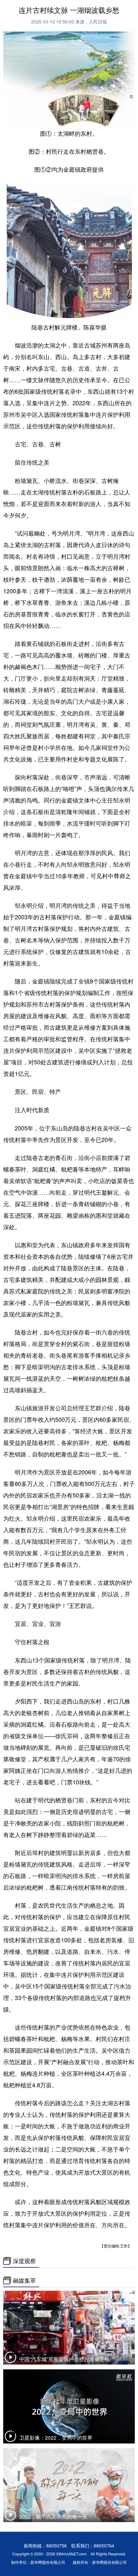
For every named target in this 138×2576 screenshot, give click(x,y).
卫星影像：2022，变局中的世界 (56, 2438)
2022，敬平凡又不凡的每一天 (53, 2516)
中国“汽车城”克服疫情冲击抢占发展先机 (65, 2359)
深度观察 (24, 2261)
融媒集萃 (24, 2280)
